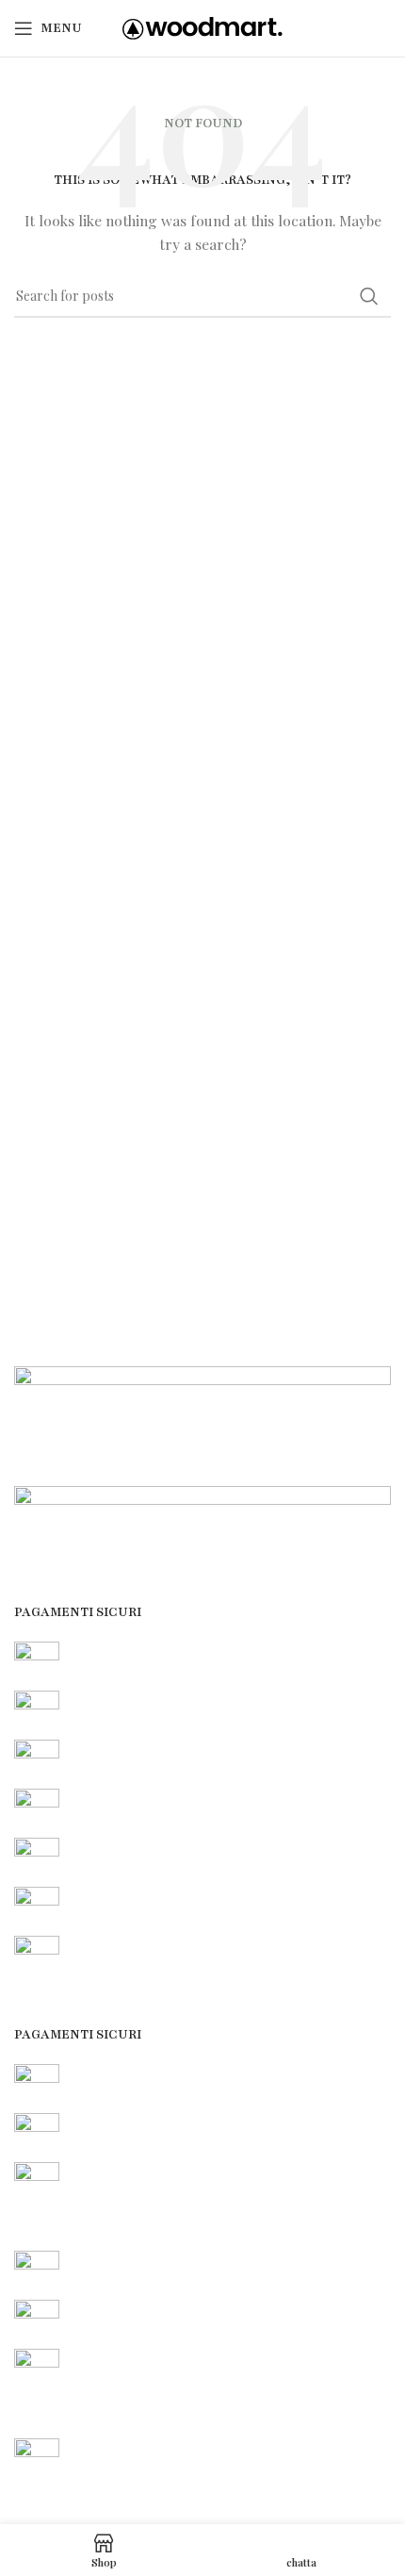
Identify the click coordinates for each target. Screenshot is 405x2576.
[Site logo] (202, 27)
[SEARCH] (369, 296)
